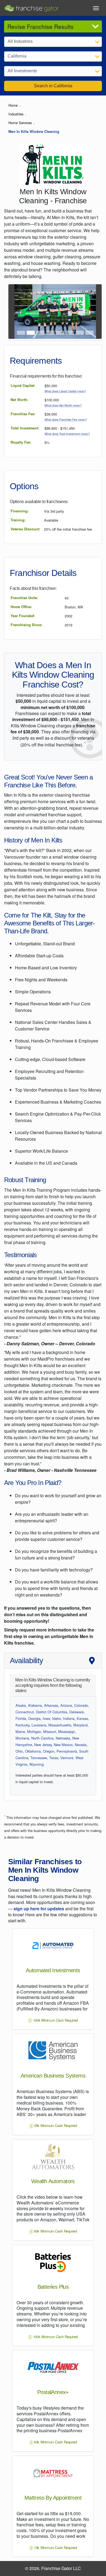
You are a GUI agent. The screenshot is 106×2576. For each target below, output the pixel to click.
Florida (21, 1718)
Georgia (34, 1718)
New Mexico (63, 1745)
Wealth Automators (53, 2181)
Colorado (81, 1705)
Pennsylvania (67, 1751)
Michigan (34, 1731)
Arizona (66, 1705)
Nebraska (63, 1738)
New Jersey (43, 1745)
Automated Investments (53, 1970)
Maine (20, 1731)
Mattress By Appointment (53, 2498)
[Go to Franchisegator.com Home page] (32, 7)
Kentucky (22, 1725)
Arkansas (51, 1705)
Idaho (57, 1718)
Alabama (35, 1705)
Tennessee (39, 1758)
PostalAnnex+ (53, 2392)
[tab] (21, 333)
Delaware (77, 1712)
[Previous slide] (15, 312)
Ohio (19, 1751)
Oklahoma (33, 1751)
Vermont (67, 1758)
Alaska (21, 1705)
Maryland (80, 1725)
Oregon (49, 1751)
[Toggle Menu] (96, 8)
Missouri (50, 1731)
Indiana (69, 1718)
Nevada (81, 1745)
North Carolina (42, 1738)
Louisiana (39, 1725)
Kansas (82, 1718)
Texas (54, 1758)
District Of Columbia (52, 1712)
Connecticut (25, 1712)
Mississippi (66, 1731)
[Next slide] (95, 312)
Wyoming (37, 1764)
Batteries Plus (53, 2287)
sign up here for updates (39, 1909)
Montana (22, 1738)
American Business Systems (53, 2076)
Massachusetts (60, 1725)
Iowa (46, 1718)
